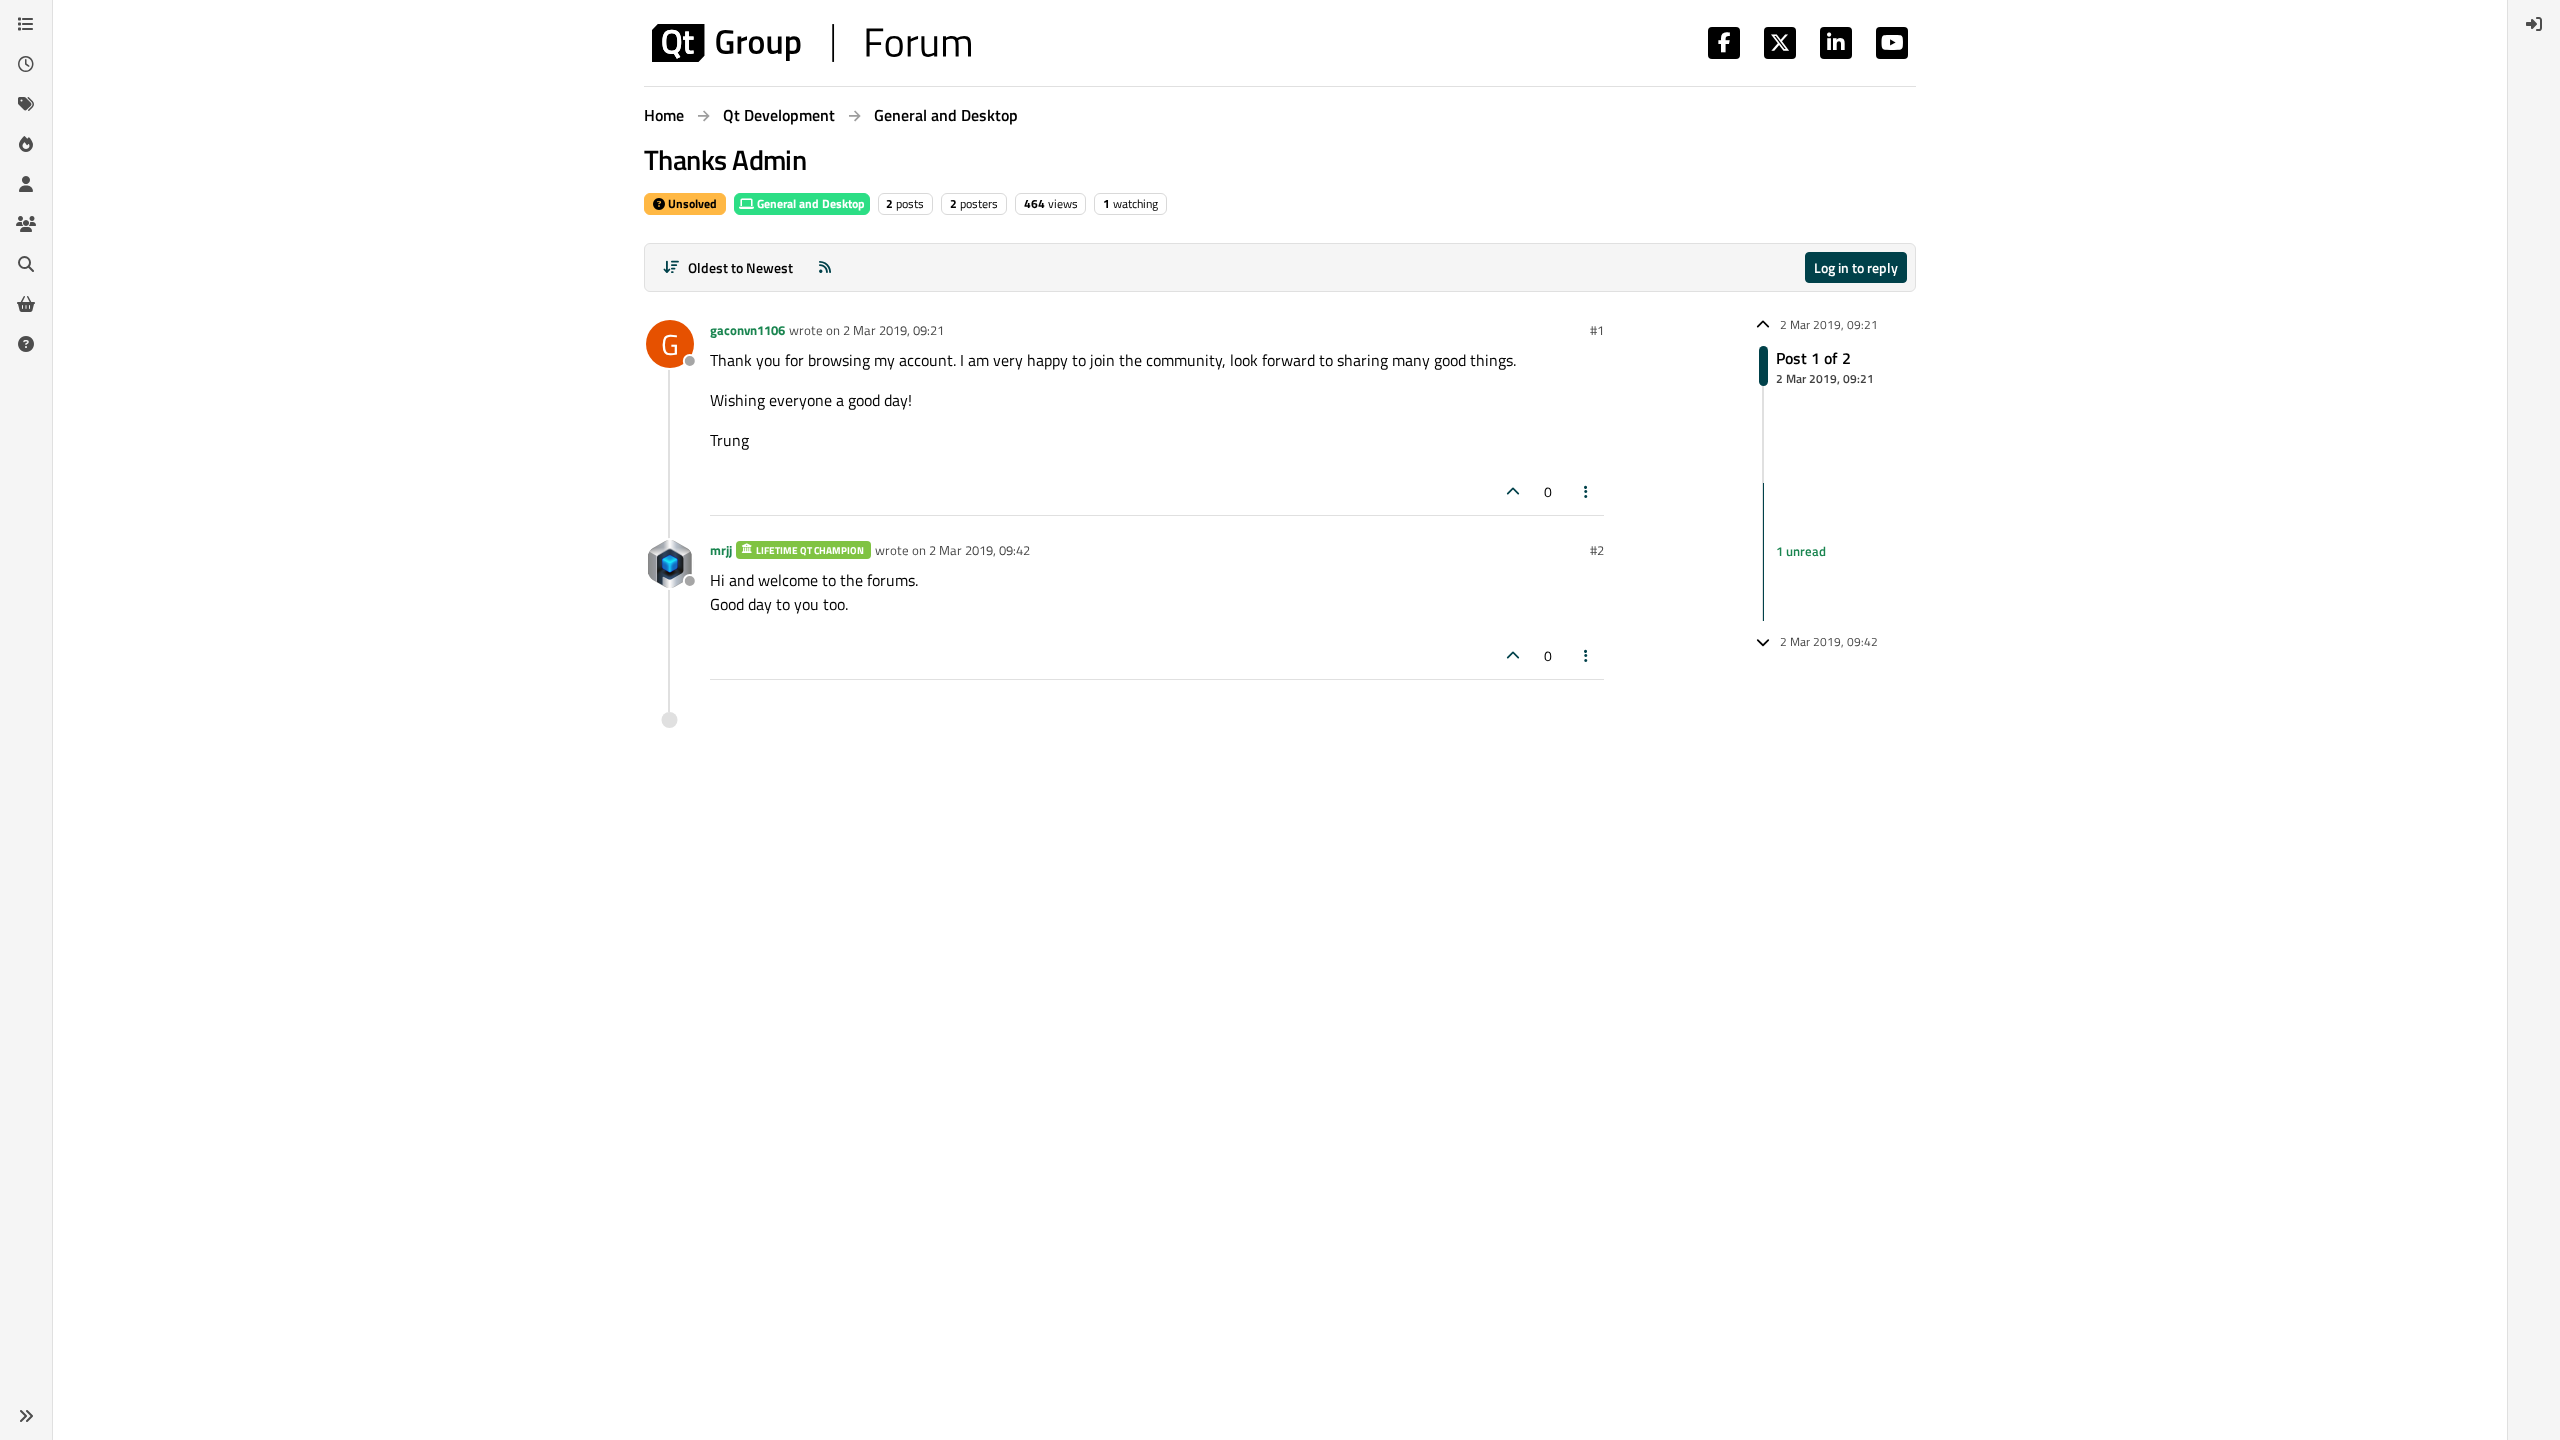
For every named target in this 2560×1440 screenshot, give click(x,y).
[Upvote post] (1513, 491)
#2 (1597, 550)
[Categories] (26, 24)
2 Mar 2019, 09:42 (979, 550)
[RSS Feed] (825, 267)
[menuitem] (2534, 24)
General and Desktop (809, 203)
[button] (26, 1416)
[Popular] (26, 144)
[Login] (2534, 24)
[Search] (26, 264)
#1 (1597, 330)
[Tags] (26, 104)
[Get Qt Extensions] (26, 304)
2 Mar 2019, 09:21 (893, 330)
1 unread (1801, 551)
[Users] (26, 184)
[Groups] (26, 224)
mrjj (721, 550)
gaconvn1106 (747, 330)
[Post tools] (1587, 491)
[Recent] (26, 64)
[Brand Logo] (811, 43)
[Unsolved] (26, 344)
